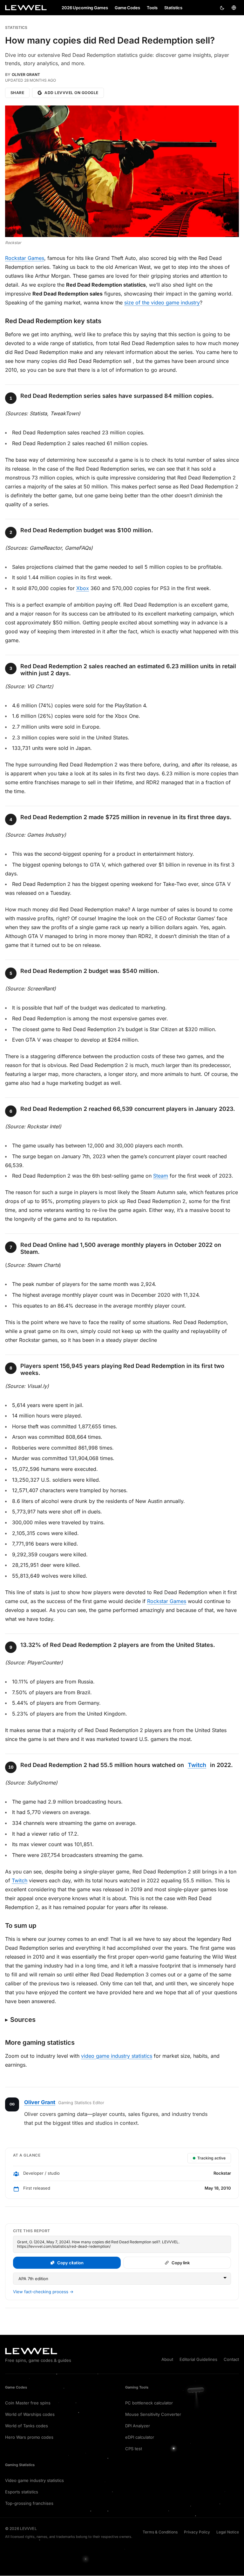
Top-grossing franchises (29, 2503)
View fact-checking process (43, 2292)
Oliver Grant (26, 75)
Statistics (16, 28)
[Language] (234, 8)
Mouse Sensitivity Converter (153, 2414)
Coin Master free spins (28, 2403)
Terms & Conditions (160, 2532)
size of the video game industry (162, 302)
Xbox (83, 588)
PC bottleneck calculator (149, 2403)
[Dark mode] (222, 8)
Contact (231, 2359)
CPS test (134, 2449)
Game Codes (16, 2387)
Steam (161, 1176)
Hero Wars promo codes (29, 2437)
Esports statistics (22, 2492)
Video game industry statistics (34, 2480)
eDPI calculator (140, 2437)
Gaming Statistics (20, 2465)
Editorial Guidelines (198, 2359)
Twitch (197, 1765)
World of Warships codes (30, 2414)
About (167, 2359)
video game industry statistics (117, 2056)
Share (17, 93)
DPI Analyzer (138, 2426)
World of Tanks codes (27, 2426)
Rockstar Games (25, 258)
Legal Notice (228, 2532)
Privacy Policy (197, 2532)
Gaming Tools (137, 2387)
